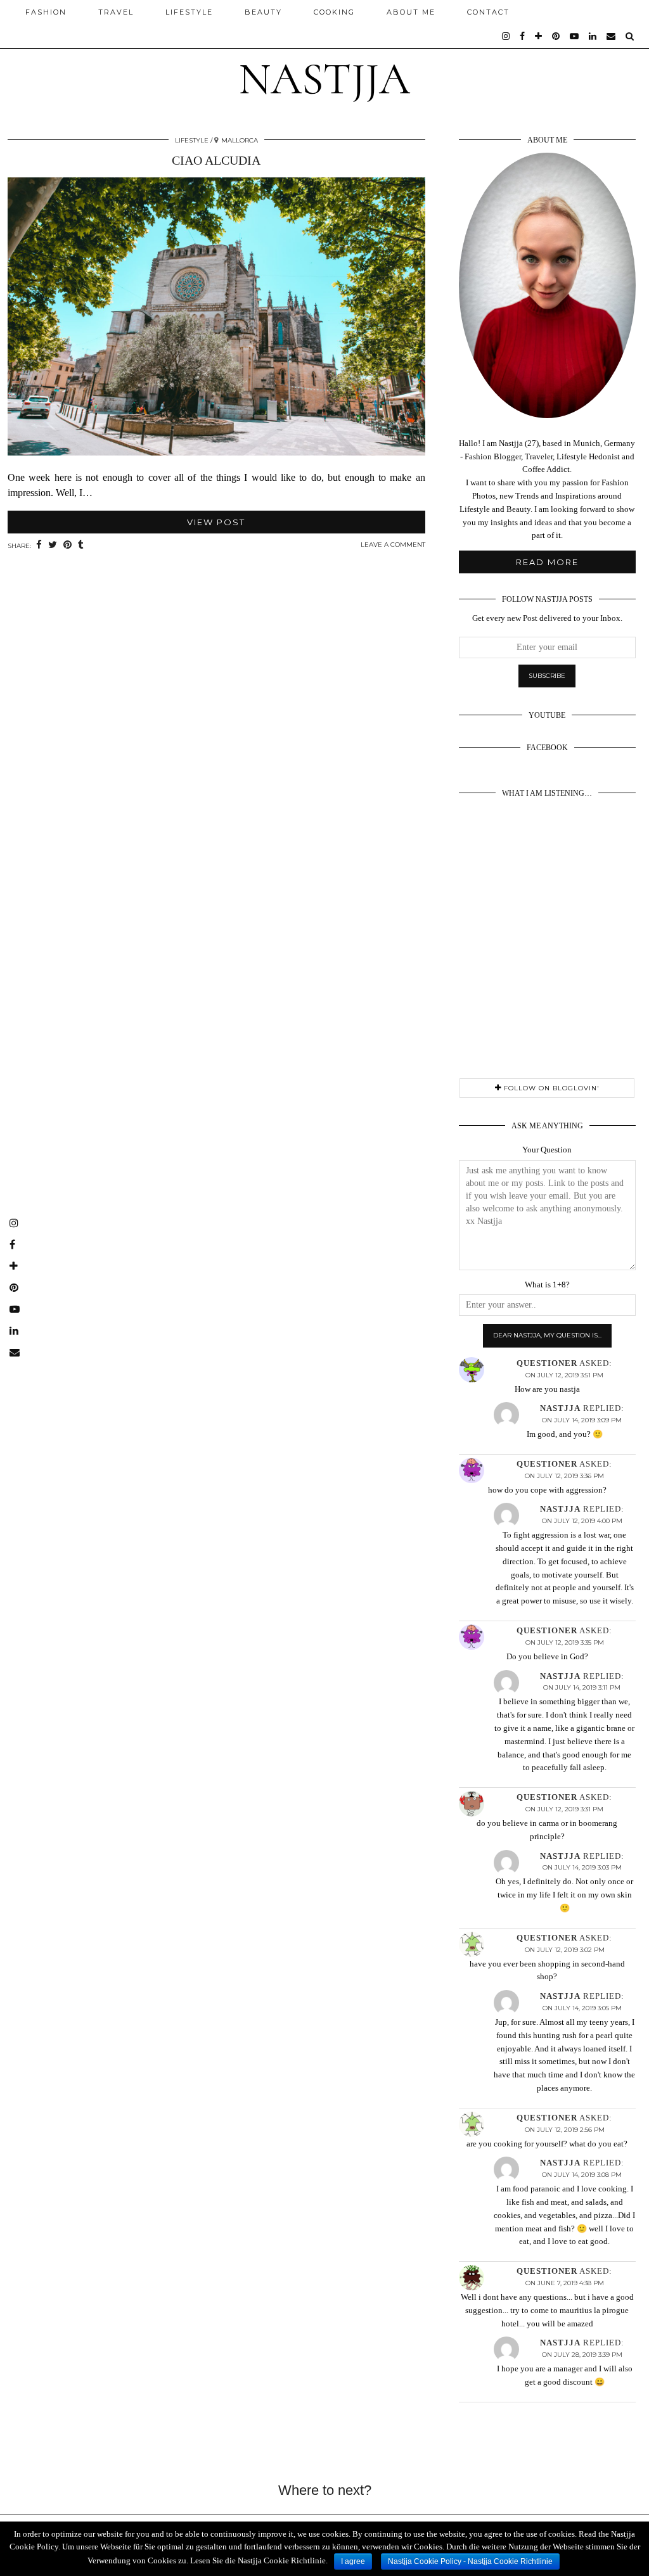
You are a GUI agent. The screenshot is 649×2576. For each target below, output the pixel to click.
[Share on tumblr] (81, 545)
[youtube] (575, 36)
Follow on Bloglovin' (550, 1088)
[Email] (612, 36)
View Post (216, 522)
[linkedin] (593, 36)
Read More (547, 562)
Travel (116, 12)
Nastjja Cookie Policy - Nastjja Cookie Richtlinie (470, 2561)
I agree (353, 2561)
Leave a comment (393, 545)
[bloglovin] (539, 36)
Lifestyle (189, 12)
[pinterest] (556, 36)
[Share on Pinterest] (67, 545)
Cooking (334, 12)
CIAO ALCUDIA (216, 160)
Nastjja (324, 79)
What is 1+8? (547, 1285)
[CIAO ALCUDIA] (216, 319)
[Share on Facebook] (39, 545)
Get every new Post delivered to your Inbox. (547, 618)
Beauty (263, 12)
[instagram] (506, 36)
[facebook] (523, 36)
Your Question (547, 1150)
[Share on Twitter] (53, 545)
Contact (488, 12)
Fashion (46, 12)
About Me (411, 12)
